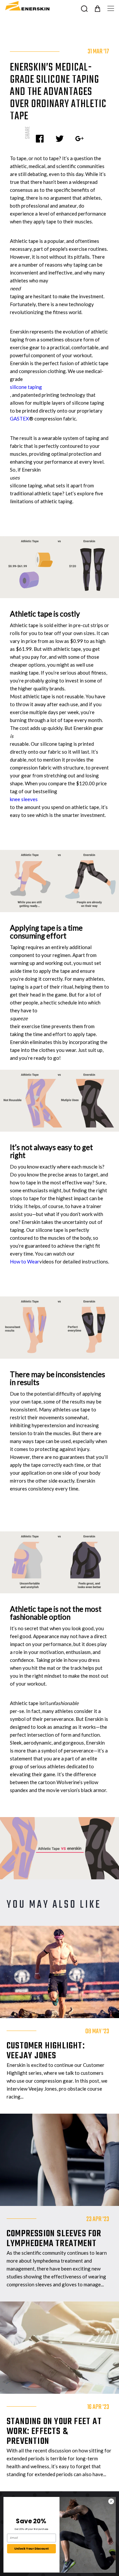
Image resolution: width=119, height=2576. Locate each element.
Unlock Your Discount (31, 2548)
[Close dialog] (111, 2501)
